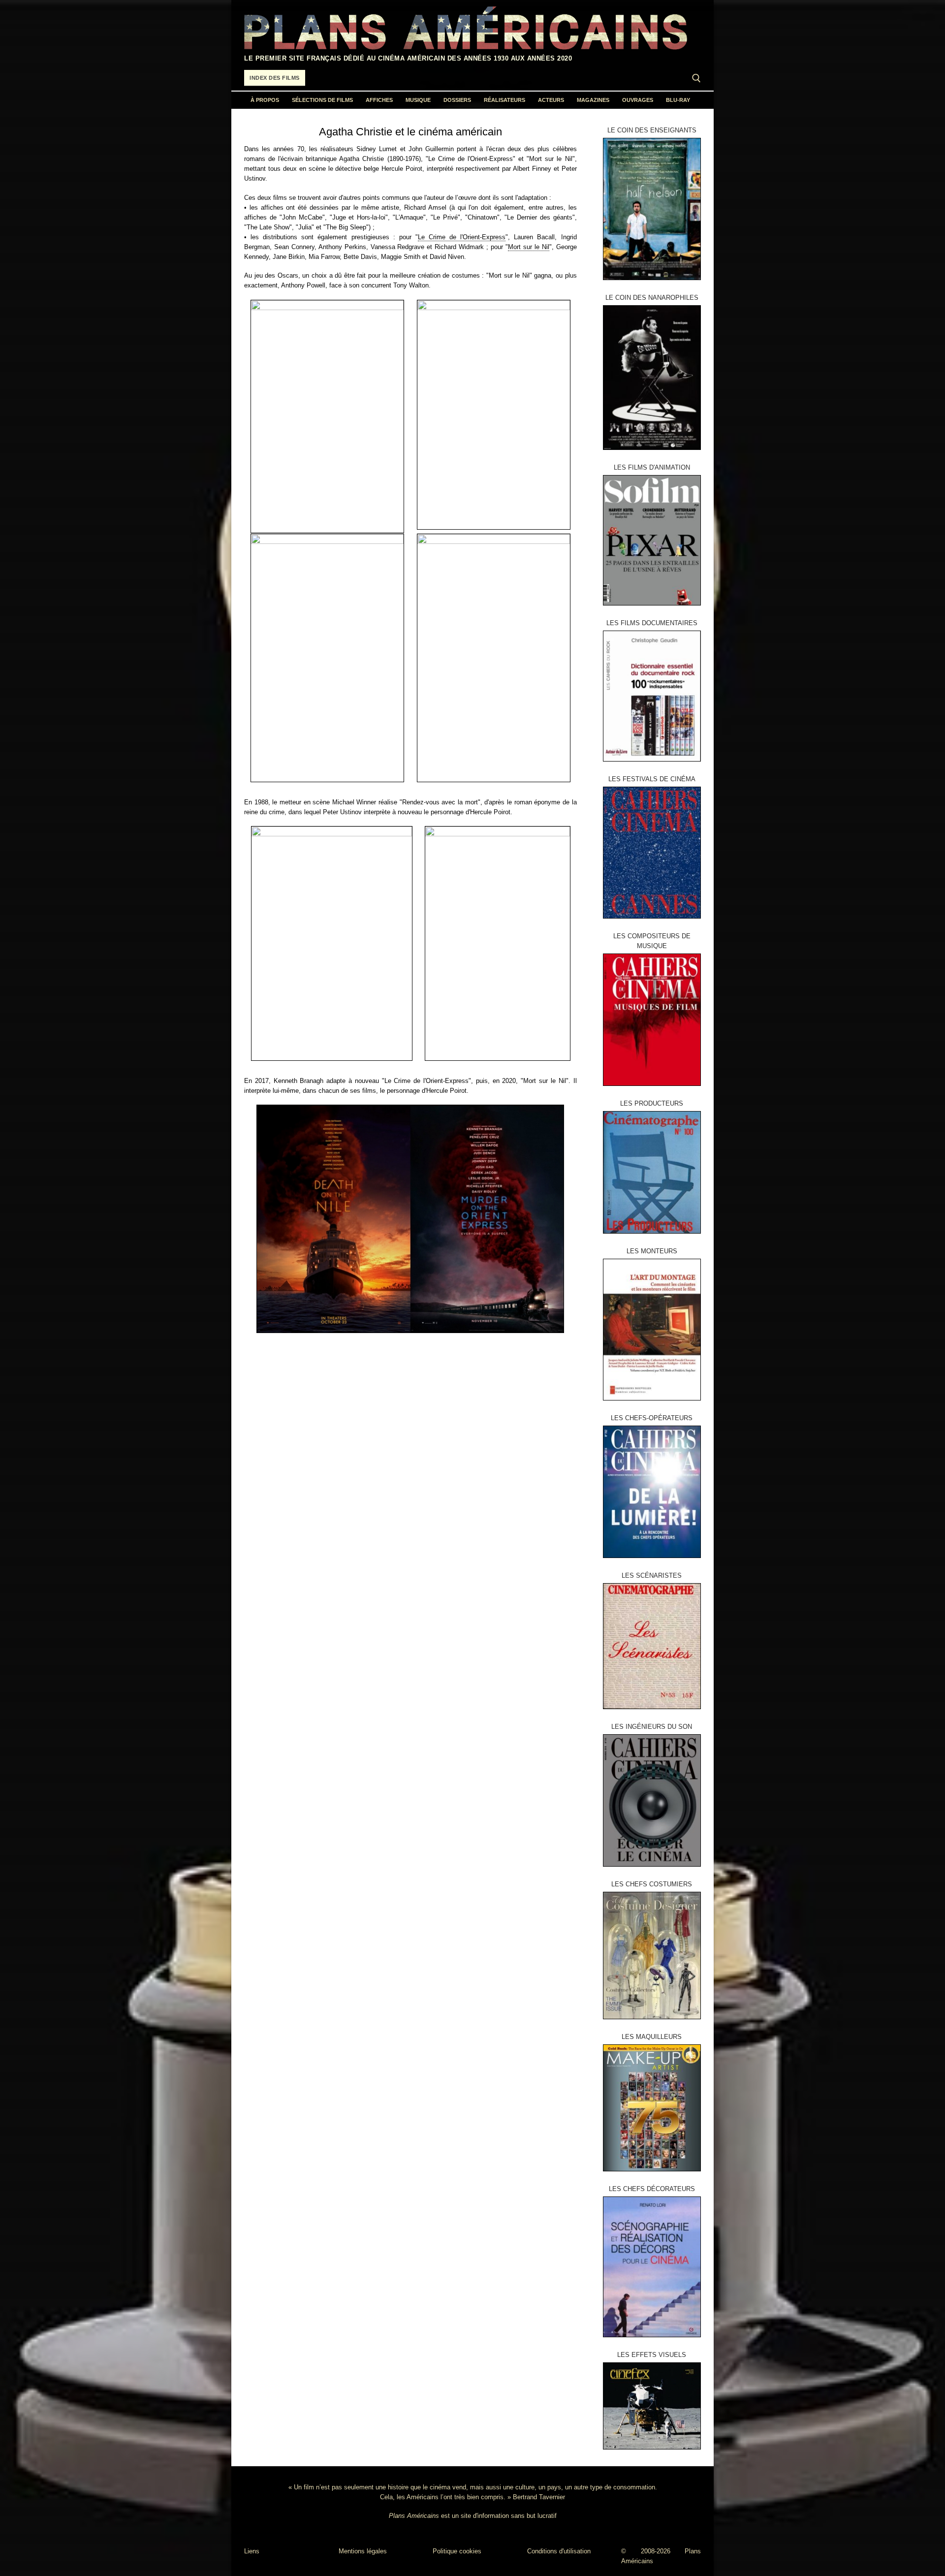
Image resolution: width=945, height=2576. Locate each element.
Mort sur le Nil (529, 247)
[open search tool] (696, 78)
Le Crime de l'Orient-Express (462, 237)
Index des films (275, 78)
